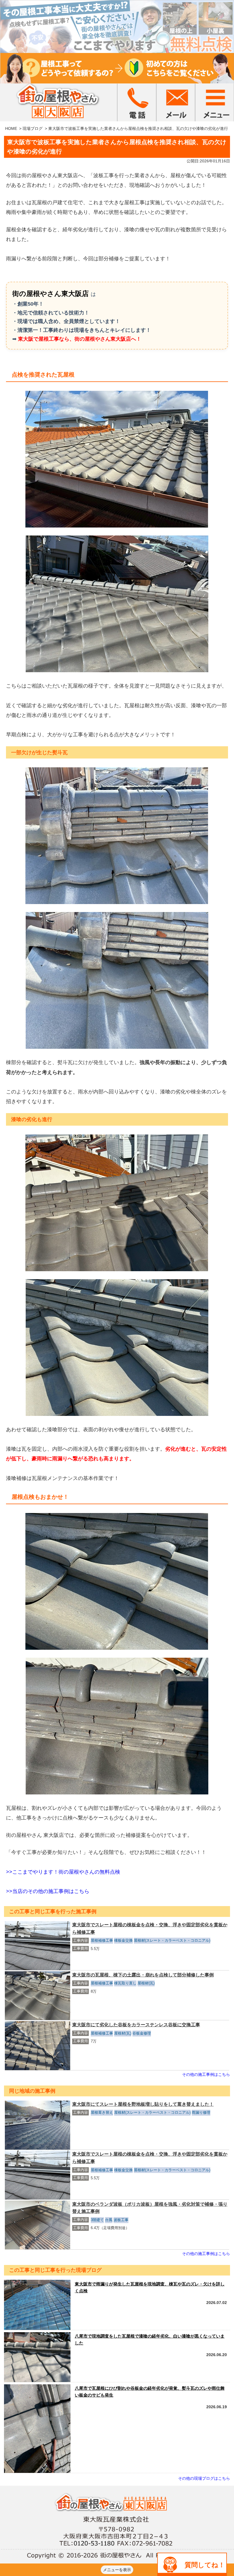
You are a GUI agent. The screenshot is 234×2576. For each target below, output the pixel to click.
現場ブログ (33, 128)
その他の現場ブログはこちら (204, 2478)
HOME (11, 128)
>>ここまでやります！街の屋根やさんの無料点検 (63, 1872)
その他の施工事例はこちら (206, 2074)
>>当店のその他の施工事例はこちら (48, 1891)
